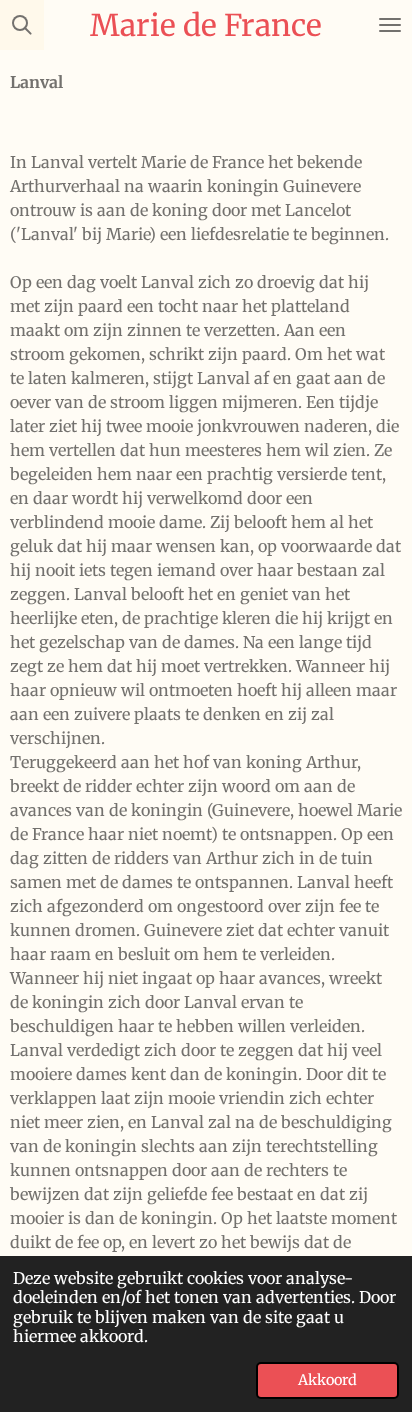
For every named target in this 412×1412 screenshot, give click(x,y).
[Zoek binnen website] (22, 25)
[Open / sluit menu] (390, 25)
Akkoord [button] (327, 1380)
